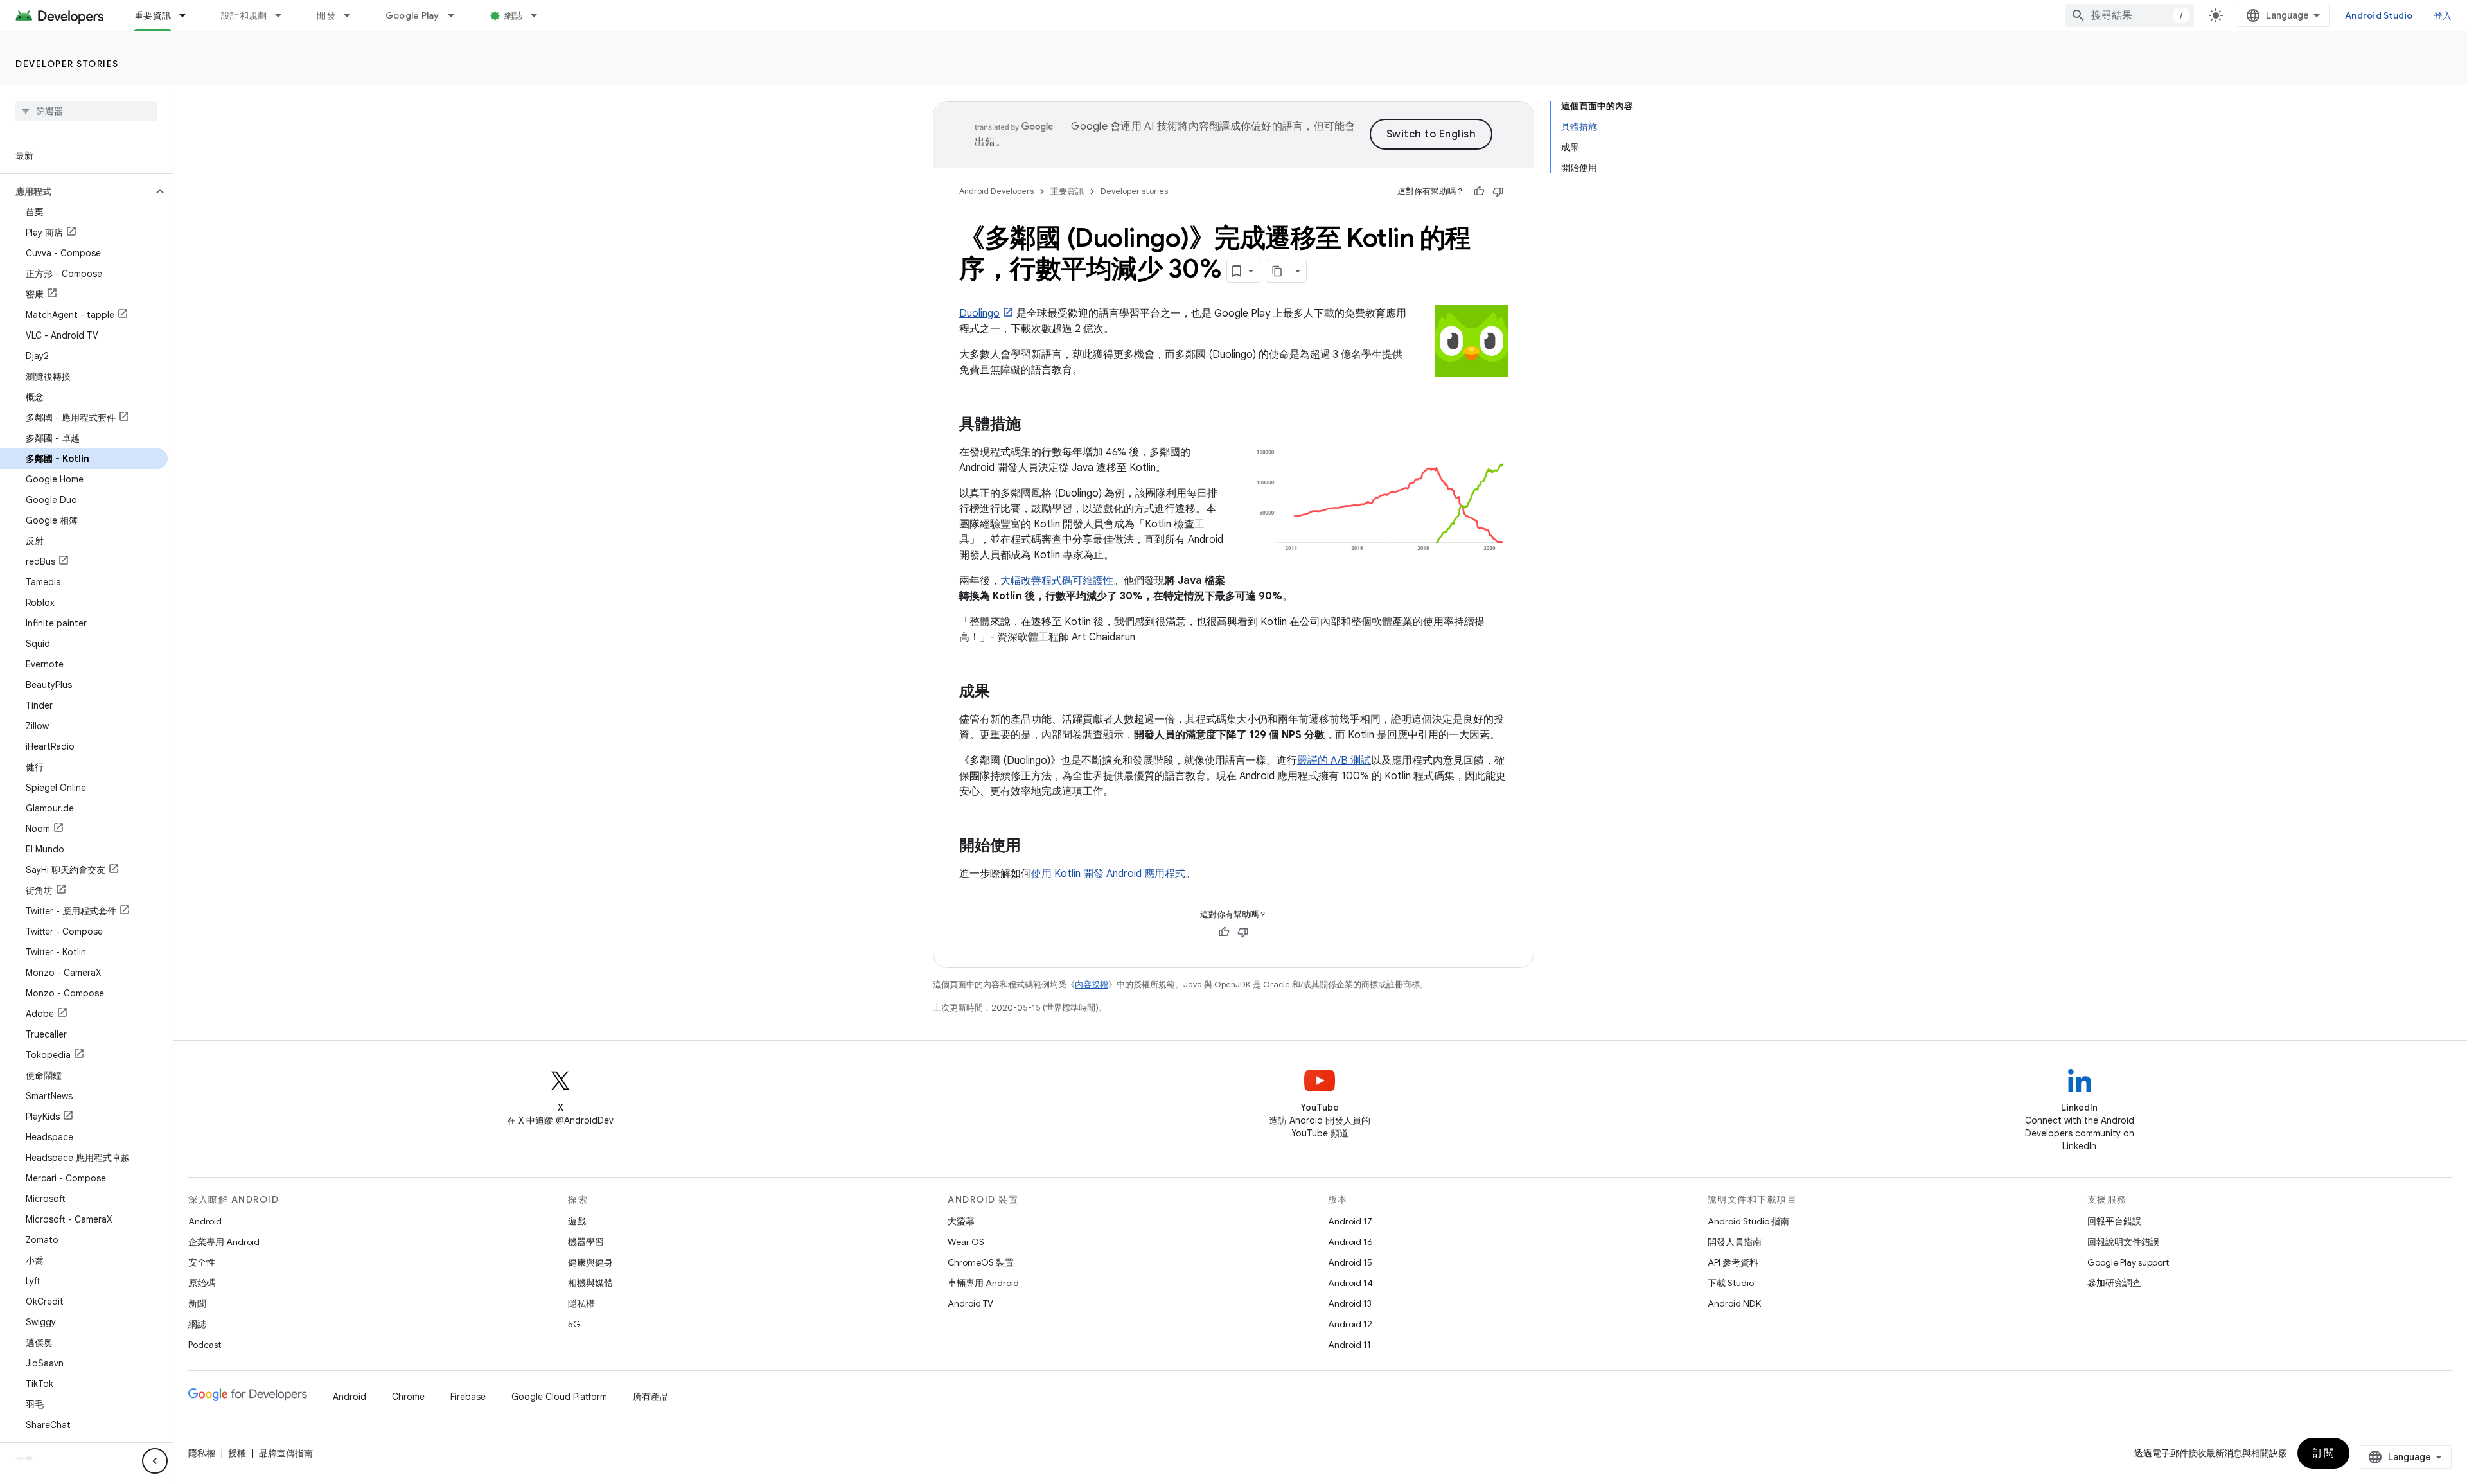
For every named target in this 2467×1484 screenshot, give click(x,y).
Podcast (205, 1345)
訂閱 (2323, 1453)
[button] (76, 191)
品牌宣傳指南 (286, 1453)
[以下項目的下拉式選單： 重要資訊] (188, 15)
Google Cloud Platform (559, 1397)
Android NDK (1734, 1303)
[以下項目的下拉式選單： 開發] (353, 15)
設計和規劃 (244, 15)
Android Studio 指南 (1748, 1221)
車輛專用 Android (983, 1283)
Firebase (468, 1397)
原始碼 (202, 1283)
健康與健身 (590, 1262)
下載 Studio (1731, 1283)
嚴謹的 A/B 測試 (1334, 761)
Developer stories (67, 64)
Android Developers (996, 191)
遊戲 (577, 1221)
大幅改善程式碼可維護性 (1057, 581)
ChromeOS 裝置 (981, 1262)
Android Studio (2379, 15)
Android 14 (1350, 1283)
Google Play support (2128, 1262)
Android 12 (1350, 1324)
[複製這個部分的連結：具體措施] (1034, 425)
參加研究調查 (2114, 1283)
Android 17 (1350, 1221)
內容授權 (1092, 985)
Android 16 (1350, 1242)
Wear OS (966, 1242)
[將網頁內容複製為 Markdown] (1278, 271)
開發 (326, 15)
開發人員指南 (1735, 1242)
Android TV (970, 1303)
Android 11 (1349, 1345)
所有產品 (651, 1397)
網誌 (514, 15)
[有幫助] (1479, 191)
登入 (2443, 15)
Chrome (408, 1397)
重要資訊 (153, 15)
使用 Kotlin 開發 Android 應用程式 (1108, 874)
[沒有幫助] (1498, 191)
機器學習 (586, 1242)
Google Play (412, 15)
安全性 (202, 1262)
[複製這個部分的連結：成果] (1003, 693)
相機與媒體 (590, 1283)
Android (205, 1221)
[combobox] (2130, 15)
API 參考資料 (1733, 1262)
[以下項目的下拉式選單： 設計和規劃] (284, 15)
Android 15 (1350, 1262)
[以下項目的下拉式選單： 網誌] (540, 15)
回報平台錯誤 (2114, 1221)
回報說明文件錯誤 (2123, 1242)
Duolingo (979, 314)
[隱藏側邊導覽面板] (155, 1461)
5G (574, 1324)
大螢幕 (961, 1221)
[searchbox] (86, 111)
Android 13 (1350, 1303)
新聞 (197, 1303)
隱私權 (581, 1303)
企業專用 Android (224, 1242)
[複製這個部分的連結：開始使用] (1034, 847)
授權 (237, 1453)
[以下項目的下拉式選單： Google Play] (457, 15)
